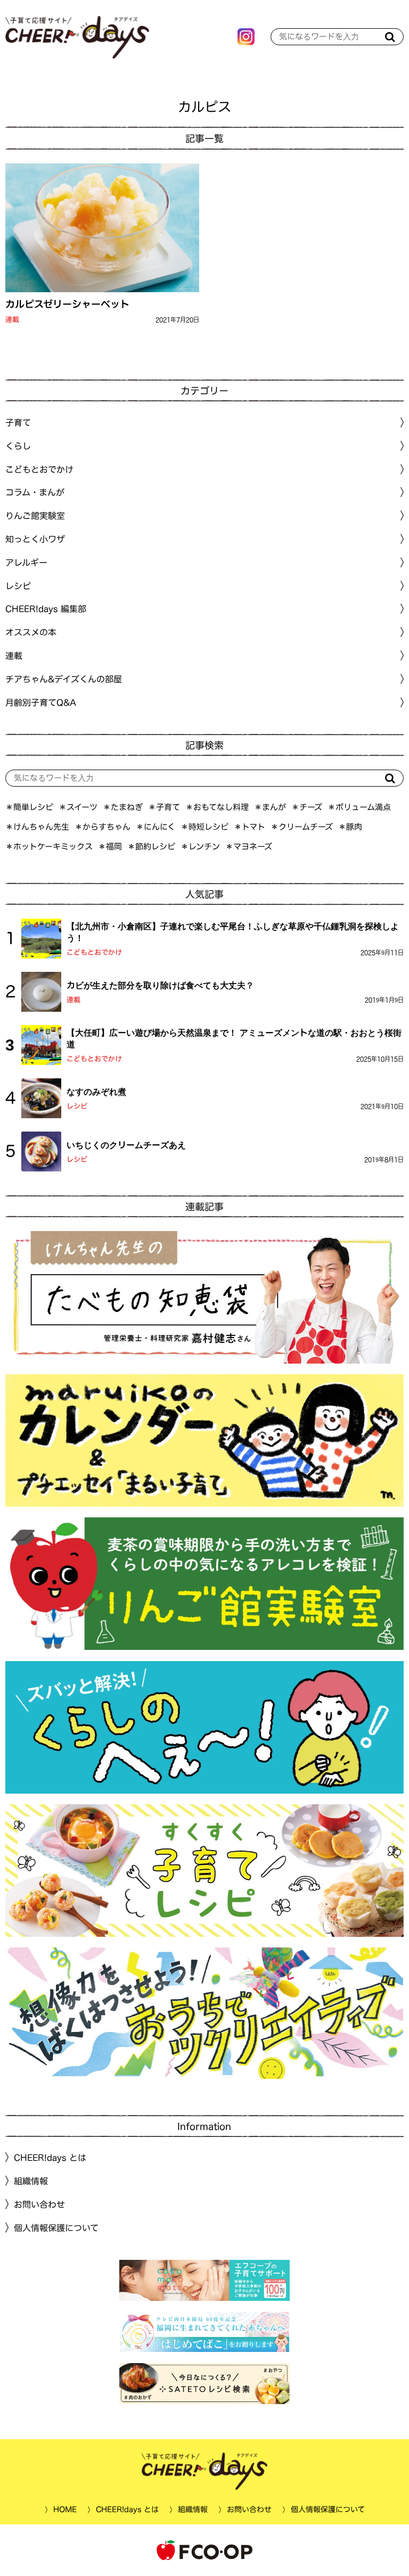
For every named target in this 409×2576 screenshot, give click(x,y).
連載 (12, 320)
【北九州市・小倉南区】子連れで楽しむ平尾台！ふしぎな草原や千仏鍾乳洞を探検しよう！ (233, 932)
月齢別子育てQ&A (41, 702)
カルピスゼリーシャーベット (67, 304)
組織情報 (31, 2181)
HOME (64, 2509)
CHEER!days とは (50, 2158)
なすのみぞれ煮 (96, 1092)
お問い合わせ (39, 2205)
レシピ (77, 1106)
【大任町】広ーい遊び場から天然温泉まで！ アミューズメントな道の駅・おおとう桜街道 (234, 1038)
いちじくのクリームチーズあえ (126, 1145)
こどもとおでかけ (94, 952)
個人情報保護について (56, 2228)
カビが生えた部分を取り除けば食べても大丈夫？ (160, 985)
